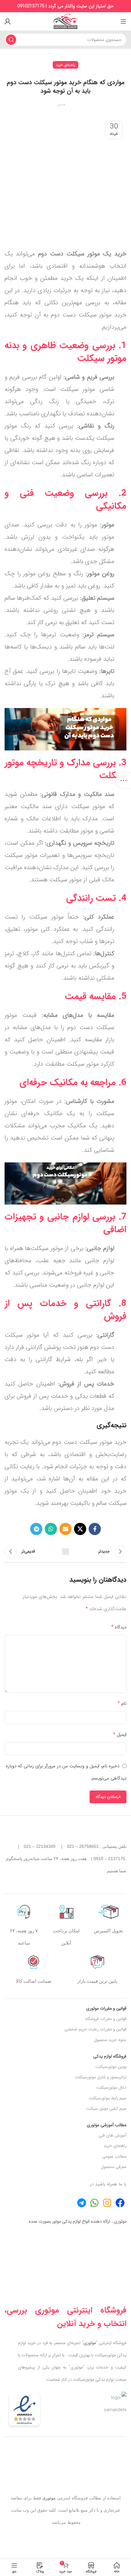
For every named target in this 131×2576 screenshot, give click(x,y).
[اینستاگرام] (107, 2203)
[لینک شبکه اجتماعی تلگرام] (36, 1529)
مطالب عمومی (114, 2156)
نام (122, 1703)
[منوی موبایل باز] (123, 21)
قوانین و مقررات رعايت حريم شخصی (95, 2029)
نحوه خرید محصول (110, 2040)
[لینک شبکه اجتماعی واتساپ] (51, 1529)
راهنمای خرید (65, 65)
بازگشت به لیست (65, 1552)
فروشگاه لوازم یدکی (110, 2056)
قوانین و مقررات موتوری (106, 2008)
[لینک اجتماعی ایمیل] (65, 1529)
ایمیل (120, 1734)
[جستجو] (11, 40)
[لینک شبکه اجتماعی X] (80, 1529)
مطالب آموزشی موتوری (107, 2125)
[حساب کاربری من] (8, 21)
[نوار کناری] (123, 780)
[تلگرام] (120, 2203)
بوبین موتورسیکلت (111, 2067)
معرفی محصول (114, 2167)
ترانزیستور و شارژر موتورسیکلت (101, 2077)
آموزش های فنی (112, 2135)
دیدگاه (119, 1627)
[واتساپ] (94, 2203)
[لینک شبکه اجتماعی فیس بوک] (95, 1529)
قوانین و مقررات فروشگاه (106, 2019)
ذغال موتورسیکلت (111, 2087)
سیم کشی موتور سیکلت (106, 2108)
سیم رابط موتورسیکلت (108, 2098)
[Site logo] (65, 21)
